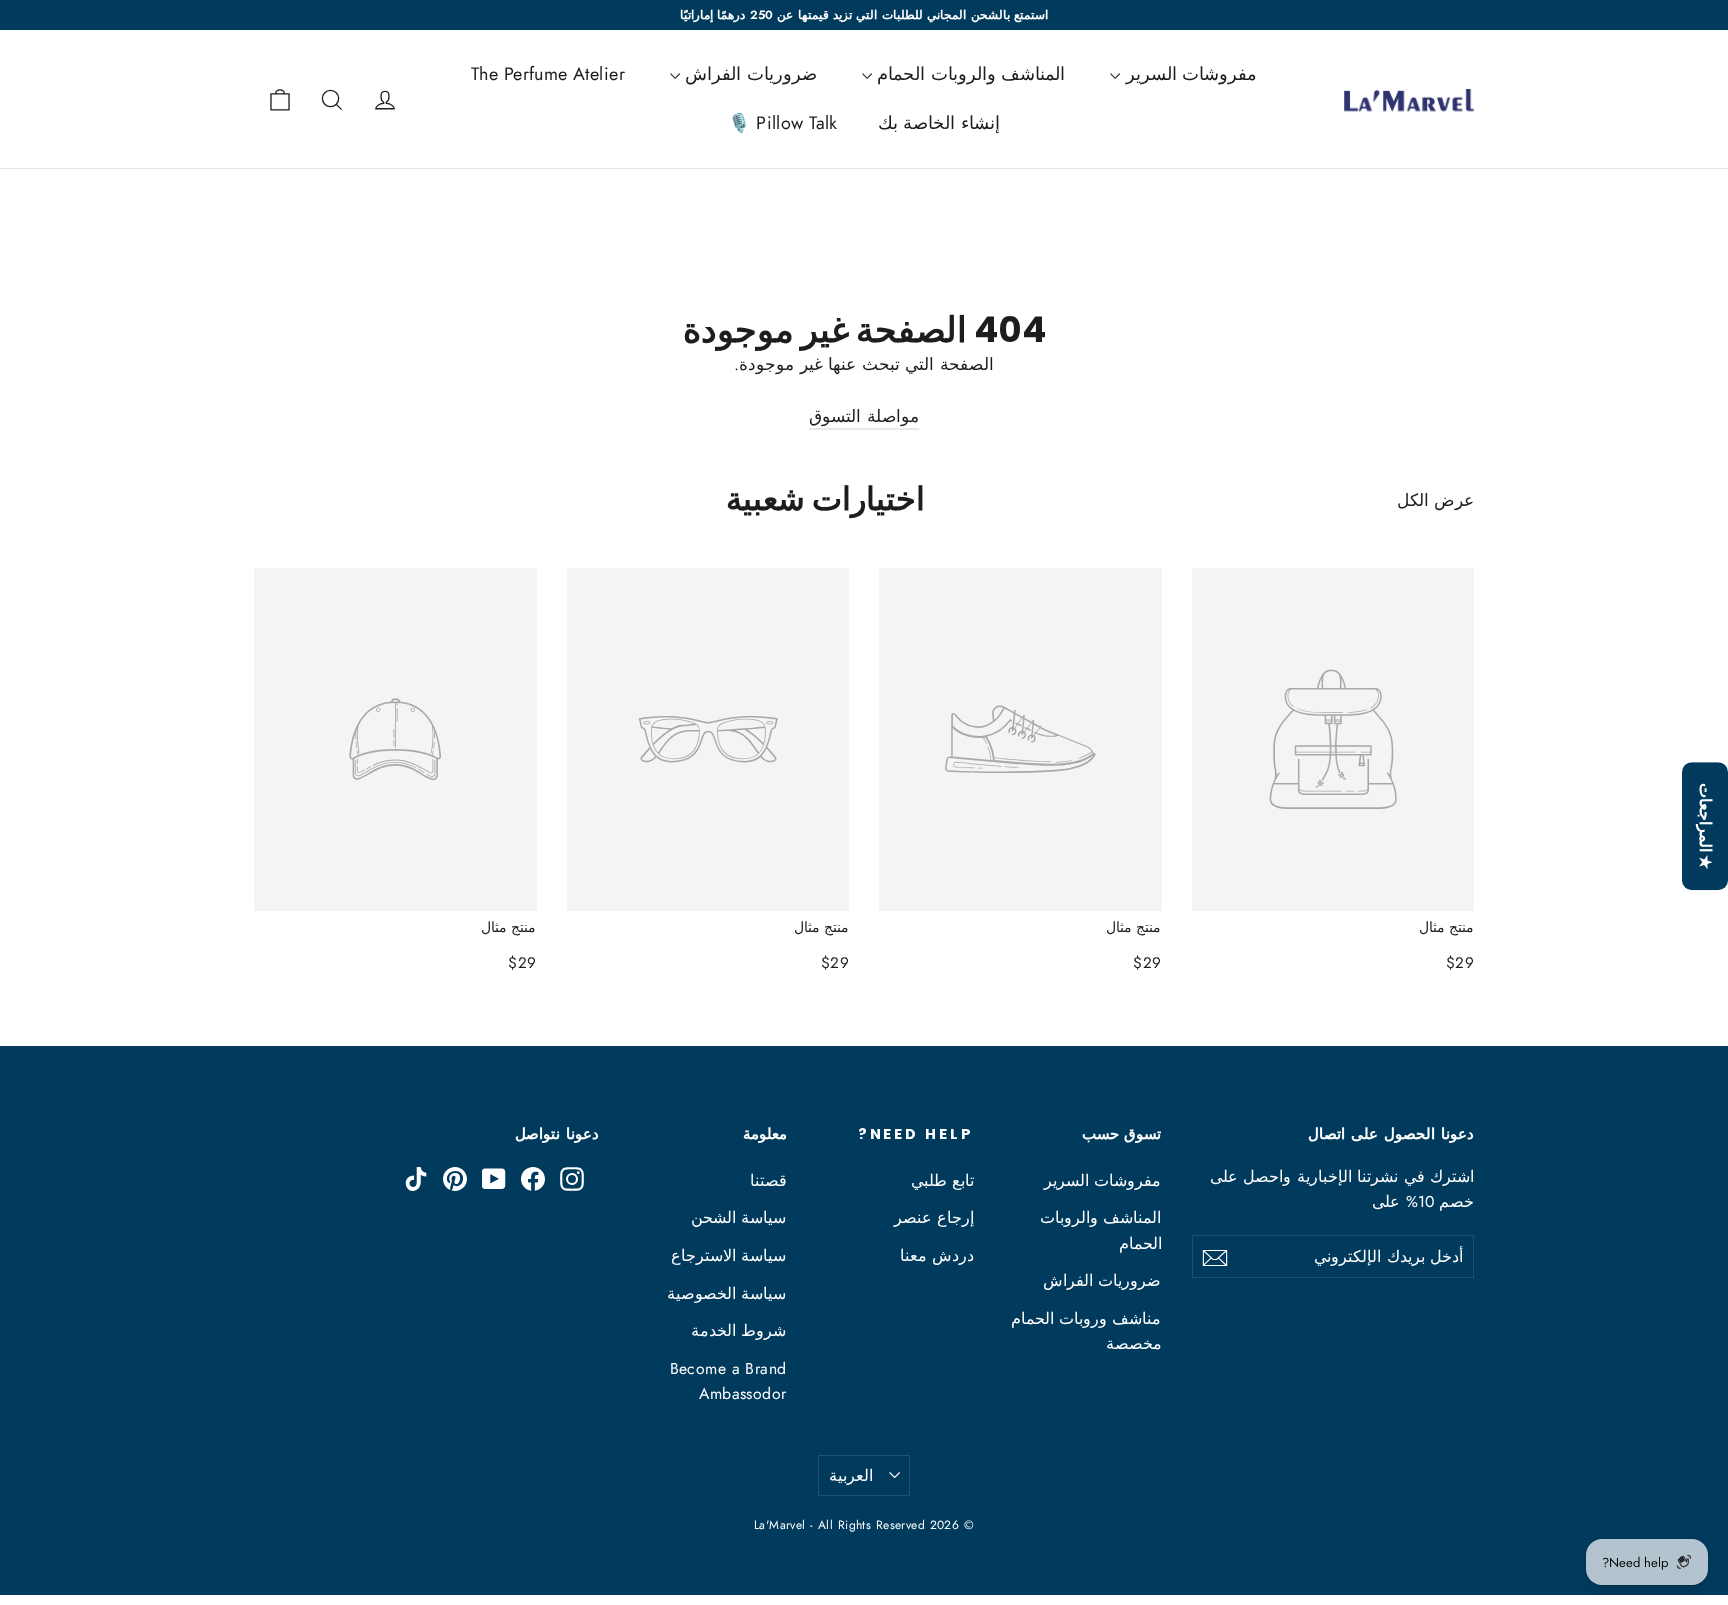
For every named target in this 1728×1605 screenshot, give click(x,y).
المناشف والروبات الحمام (968, 74)
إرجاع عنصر (934, 1217)
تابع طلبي (942, 1180)
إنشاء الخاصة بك (939, 123)
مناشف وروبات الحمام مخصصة (1086, 1331)
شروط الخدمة (738, 1330)
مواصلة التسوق (863, 416)
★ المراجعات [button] (1705, 826)
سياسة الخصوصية (726, 1293)
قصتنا (768, 1180)
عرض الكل (1435, 500)
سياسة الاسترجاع (728, 1255)
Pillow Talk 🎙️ (783, 123)
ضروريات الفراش (748, 74)
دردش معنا (937, 1255)
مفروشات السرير (1188, 74)
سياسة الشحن (738, 1217)
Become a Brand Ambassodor (728, 1381)
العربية (851, 1475)
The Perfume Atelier (548, 74)
